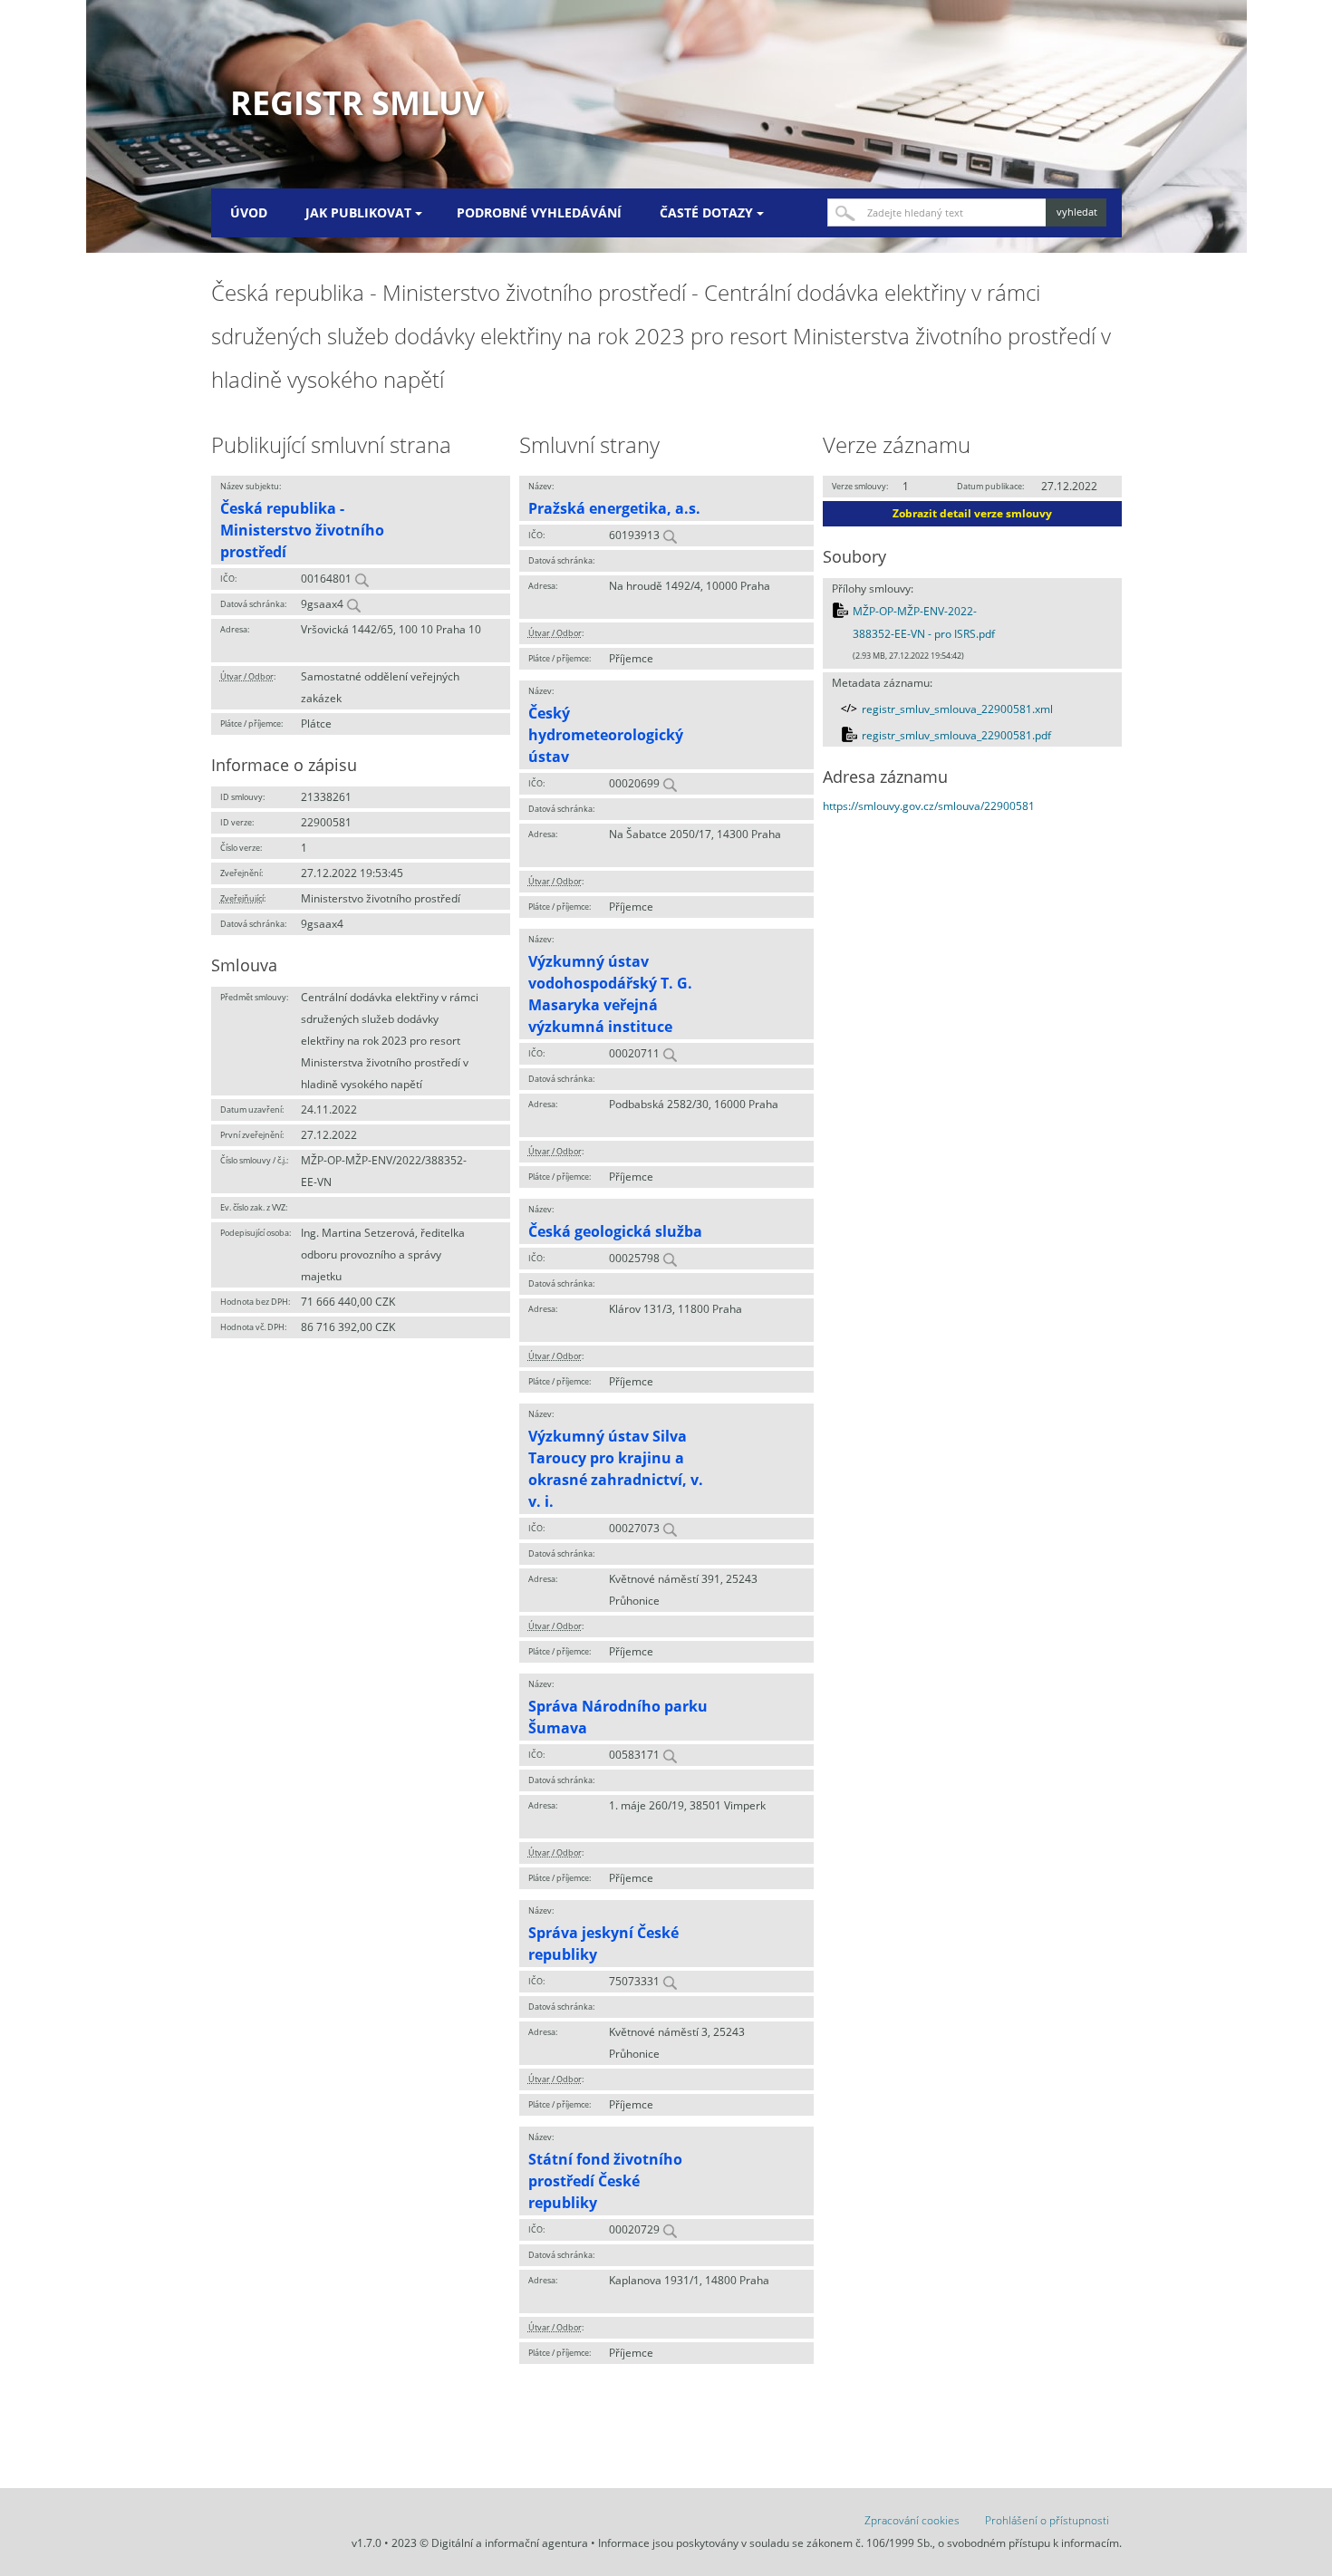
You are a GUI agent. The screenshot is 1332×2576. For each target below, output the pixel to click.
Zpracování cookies (912, 2520)
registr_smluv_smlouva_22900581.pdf (956, 735)
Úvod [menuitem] (249, 212)
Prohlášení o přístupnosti (1047, 2520)
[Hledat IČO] (362, 579)
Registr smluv (357, 103)
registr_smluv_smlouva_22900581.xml (957, 709)
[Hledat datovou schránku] (353, 604)
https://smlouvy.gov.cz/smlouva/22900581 (929, 806)
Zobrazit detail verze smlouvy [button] (972, 513)
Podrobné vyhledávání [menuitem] (539, 212)
